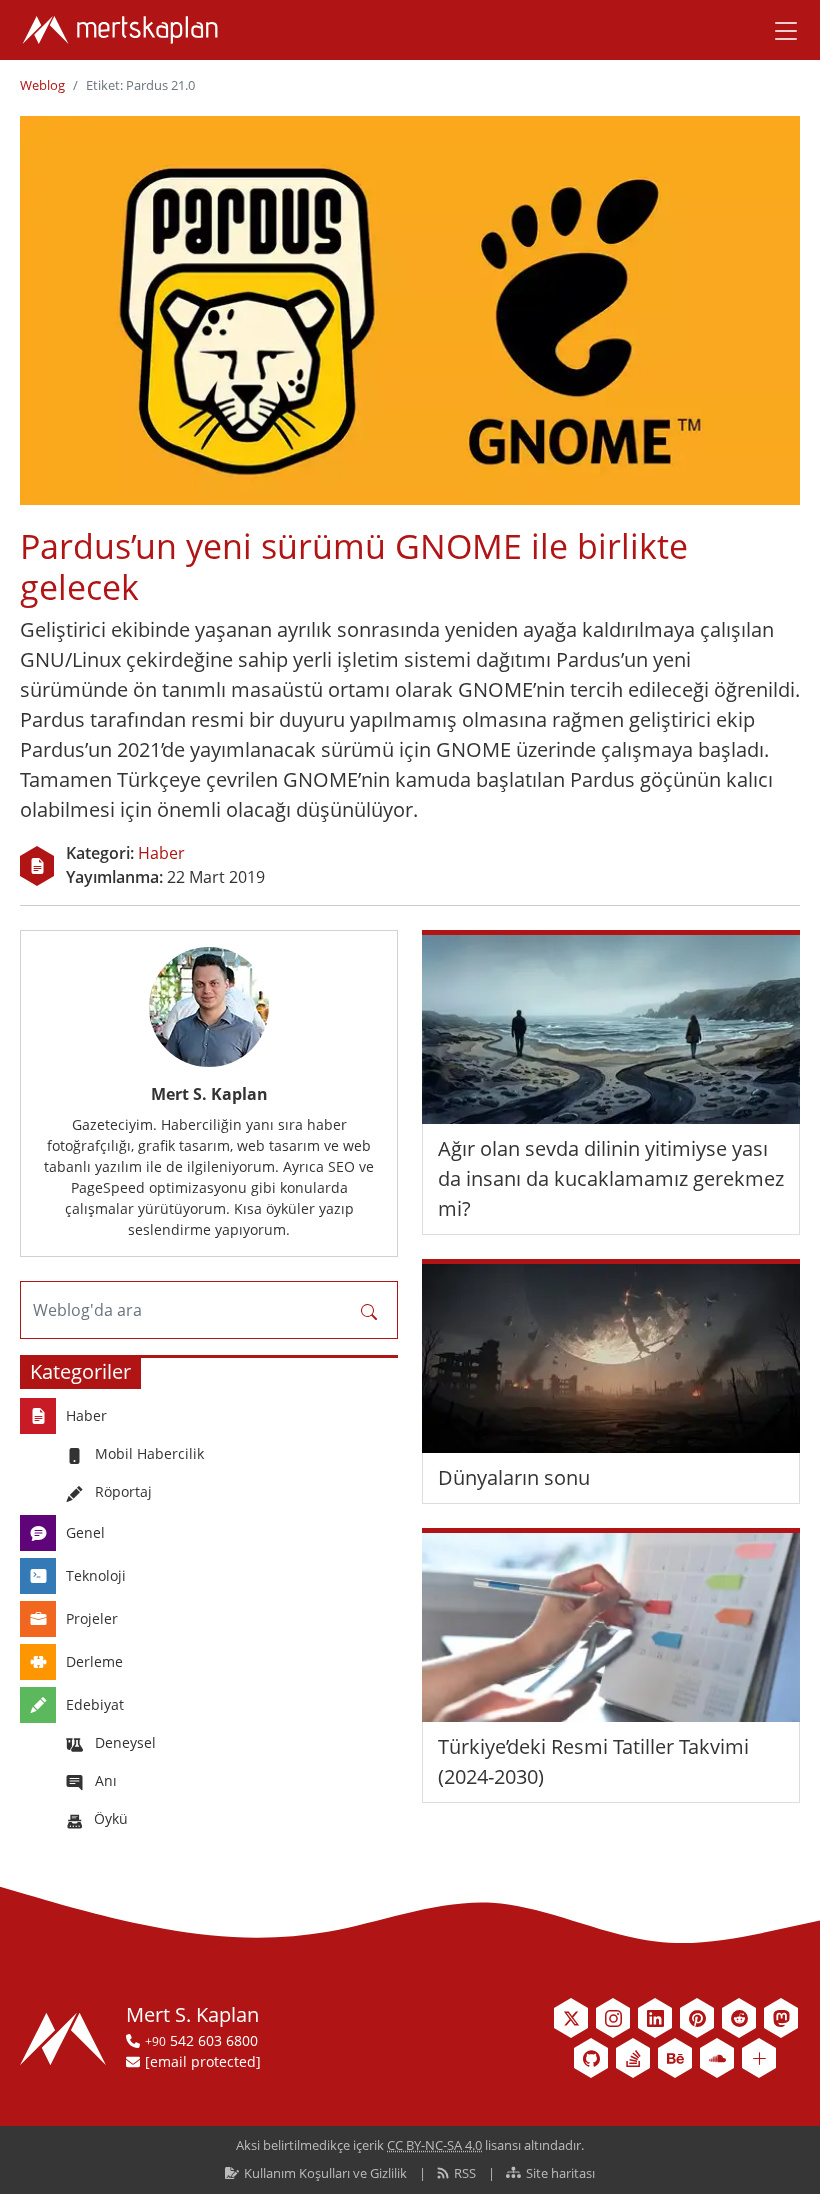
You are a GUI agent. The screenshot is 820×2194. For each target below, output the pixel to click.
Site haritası (559, 2173)
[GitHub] (591, 2058)
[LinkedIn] (655, 2018)
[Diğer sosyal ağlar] (759, 2058)
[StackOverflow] (633, 2058)
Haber (161, 853)
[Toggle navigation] (779, 30)
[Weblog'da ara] (369, 1310)
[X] (571, 2018)
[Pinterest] (697, 2018)
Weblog (42, 85)
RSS (465, 2173)
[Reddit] (739, 2018)
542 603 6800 (201, 2040)
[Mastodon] (781, 2018)
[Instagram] (613, 2018)
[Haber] (37, 866)
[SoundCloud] (717, 2058)
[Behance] (675, 2058)
